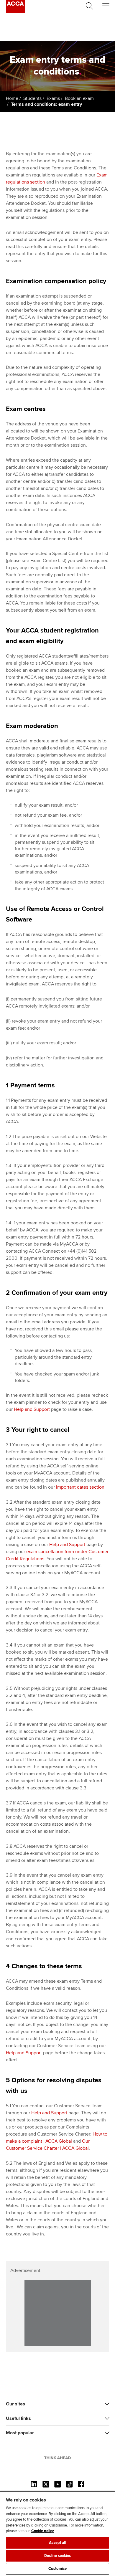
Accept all (57, 2543)
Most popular (20, 2433)
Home (12, 98)
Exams (53, 98)
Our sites (15, 2404)
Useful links (18, 2418)
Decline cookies (58, 2556)
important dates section (80, 1487)
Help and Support (32, 1409)
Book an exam (79, 98)
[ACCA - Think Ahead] (15, 11)
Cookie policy (43, 2531)
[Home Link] (57, 2458)
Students (32, 98)
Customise (57, 2569)
